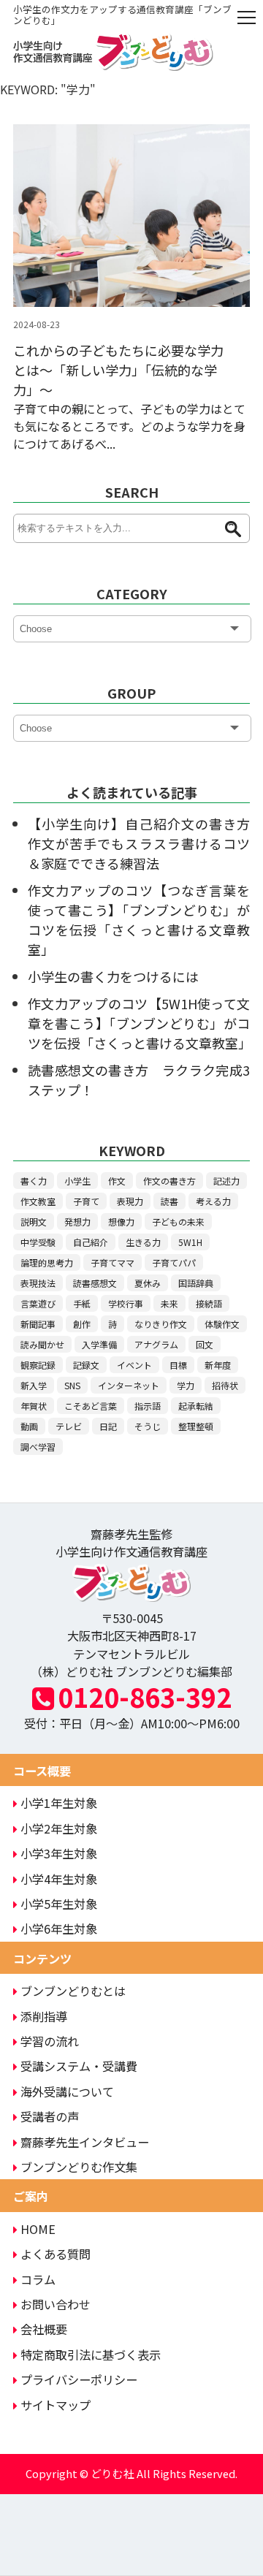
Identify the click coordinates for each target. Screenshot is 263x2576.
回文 (205, 1344)
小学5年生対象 (59, 1904)
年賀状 (34, 1406)
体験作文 (222, 1324)
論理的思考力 (47, 1262)
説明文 (34, 1221)
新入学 (34, 1385)
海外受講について (67, 2091)
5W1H (190, 1242)
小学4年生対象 (59, 1879)
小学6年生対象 (59, 1929)
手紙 (82, 1303)
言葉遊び (38, 1303)
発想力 (77, 1221)
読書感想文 (95, 1283)
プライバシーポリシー (79, 2379)
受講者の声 (50, 2116)
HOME (38, 2229)
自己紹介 (91, 1242)
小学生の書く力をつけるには (113, 976)
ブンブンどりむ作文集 (79, 2167)
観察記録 (38, 1365)
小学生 (77, 1181)
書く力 (34, 1181)
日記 (108, 1426)
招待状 (225, 1385)
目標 (178, 1365)
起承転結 (196, 1406)
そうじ (148, 1426)
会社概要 (44, 2329)
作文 (117, 1181)
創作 (82, 1324)
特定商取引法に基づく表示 (91, 2355)
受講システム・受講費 (79, 2066)
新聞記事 (38, 1324)
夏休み (148, 1283)
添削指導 (44, 2016)
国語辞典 (196, 1283)
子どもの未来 (178, 1221)
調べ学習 (38, 1447)
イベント (134, 1365)
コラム (38, 2279)
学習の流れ (50, 2041)
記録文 (86, 1365)
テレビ (69, 1426)
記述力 (226, 1181)
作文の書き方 (169, 1181)
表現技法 (38, 1283)
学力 (186, 1385)
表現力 (130, 1201)
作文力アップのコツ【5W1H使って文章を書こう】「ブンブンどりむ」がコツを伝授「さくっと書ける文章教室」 (140, 1023)
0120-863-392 (145, 1697)
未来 (169, 1303)
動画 (29, 1426)
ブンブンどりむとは (73, 1991)
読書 (169, 1201)
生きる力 (143, 1242)
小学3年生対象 (59, 1853)
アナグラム (156, 1344)
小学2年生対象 (59, 1828)
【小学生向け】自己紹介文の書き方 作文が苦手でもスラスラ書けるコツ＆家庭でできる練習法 (145, 843)
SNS (72, 1385)
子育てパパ (174, 1262)
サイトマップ (56, 2405)
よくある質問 (56, 2254)
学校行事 (126, 1303)
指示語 (148, 1406)
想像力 (121, 1221)
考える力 (213, 1201)
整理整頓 (196, 1426)
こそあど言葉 (91, 1406)
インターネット (129, 1385)
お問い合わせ (56, 2304)
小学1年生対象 (59, 1803)
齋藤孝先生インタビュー (85, 2142)
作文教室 (38, 1201)
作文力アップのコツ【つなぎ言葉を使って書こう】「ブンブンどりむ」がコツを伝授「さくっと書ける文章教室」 (139, 920)
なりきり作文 (161, 1324)
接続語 (209, 1303)
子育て (86, 1201)
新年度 (218, 1365)
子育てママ (113, 1262)
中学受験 (38, 1242)
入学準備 (99, 1344)
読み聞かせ (42, 1344)
